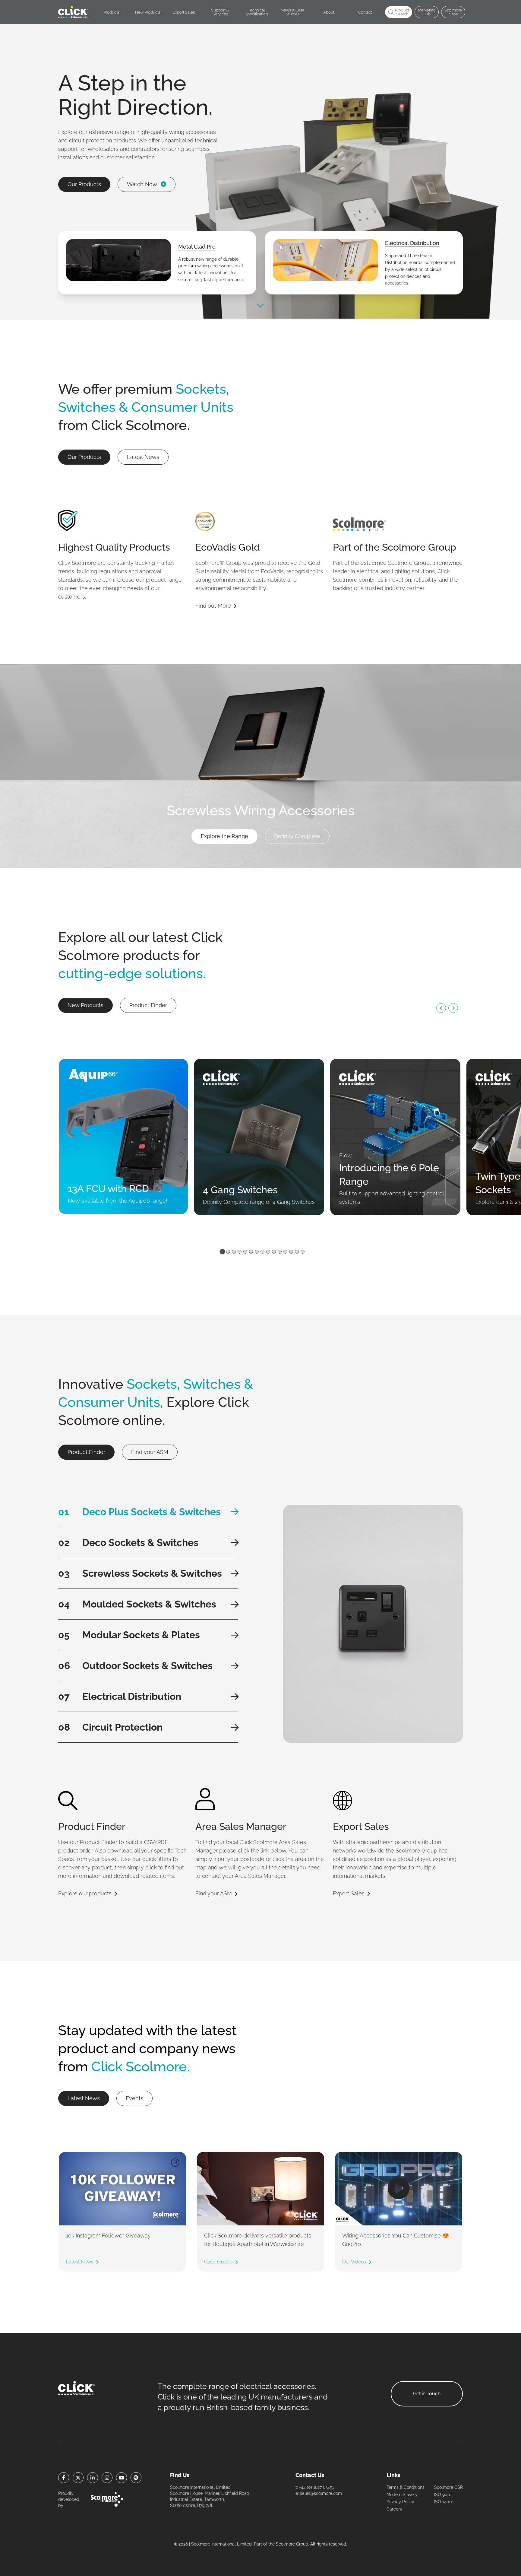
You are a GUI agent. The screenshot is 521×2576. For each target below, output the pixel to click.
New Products (85, 1005)
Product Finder (148, 1005)
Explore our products (85, 1893)
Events (134, 2098)
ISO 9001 (443, 2495)
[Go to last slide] (441, 1008)
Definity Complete (297, 836)
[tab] (222, 1251)
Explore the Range (224, 836)
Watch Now (142, 184)
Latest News (143, 457)
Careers (394, 2509)
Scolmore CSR (448, 2487)
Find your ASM (150, 1452)
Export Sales (349, 1893)
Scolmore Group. (292, 2544)
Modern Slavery (402, 2495)
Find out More (213, 606)
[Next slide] (453, 1008)
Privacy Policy (400, 2502)
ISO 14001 (444, 2502)
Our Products (84, 184)
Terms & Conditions (406, 2487)
